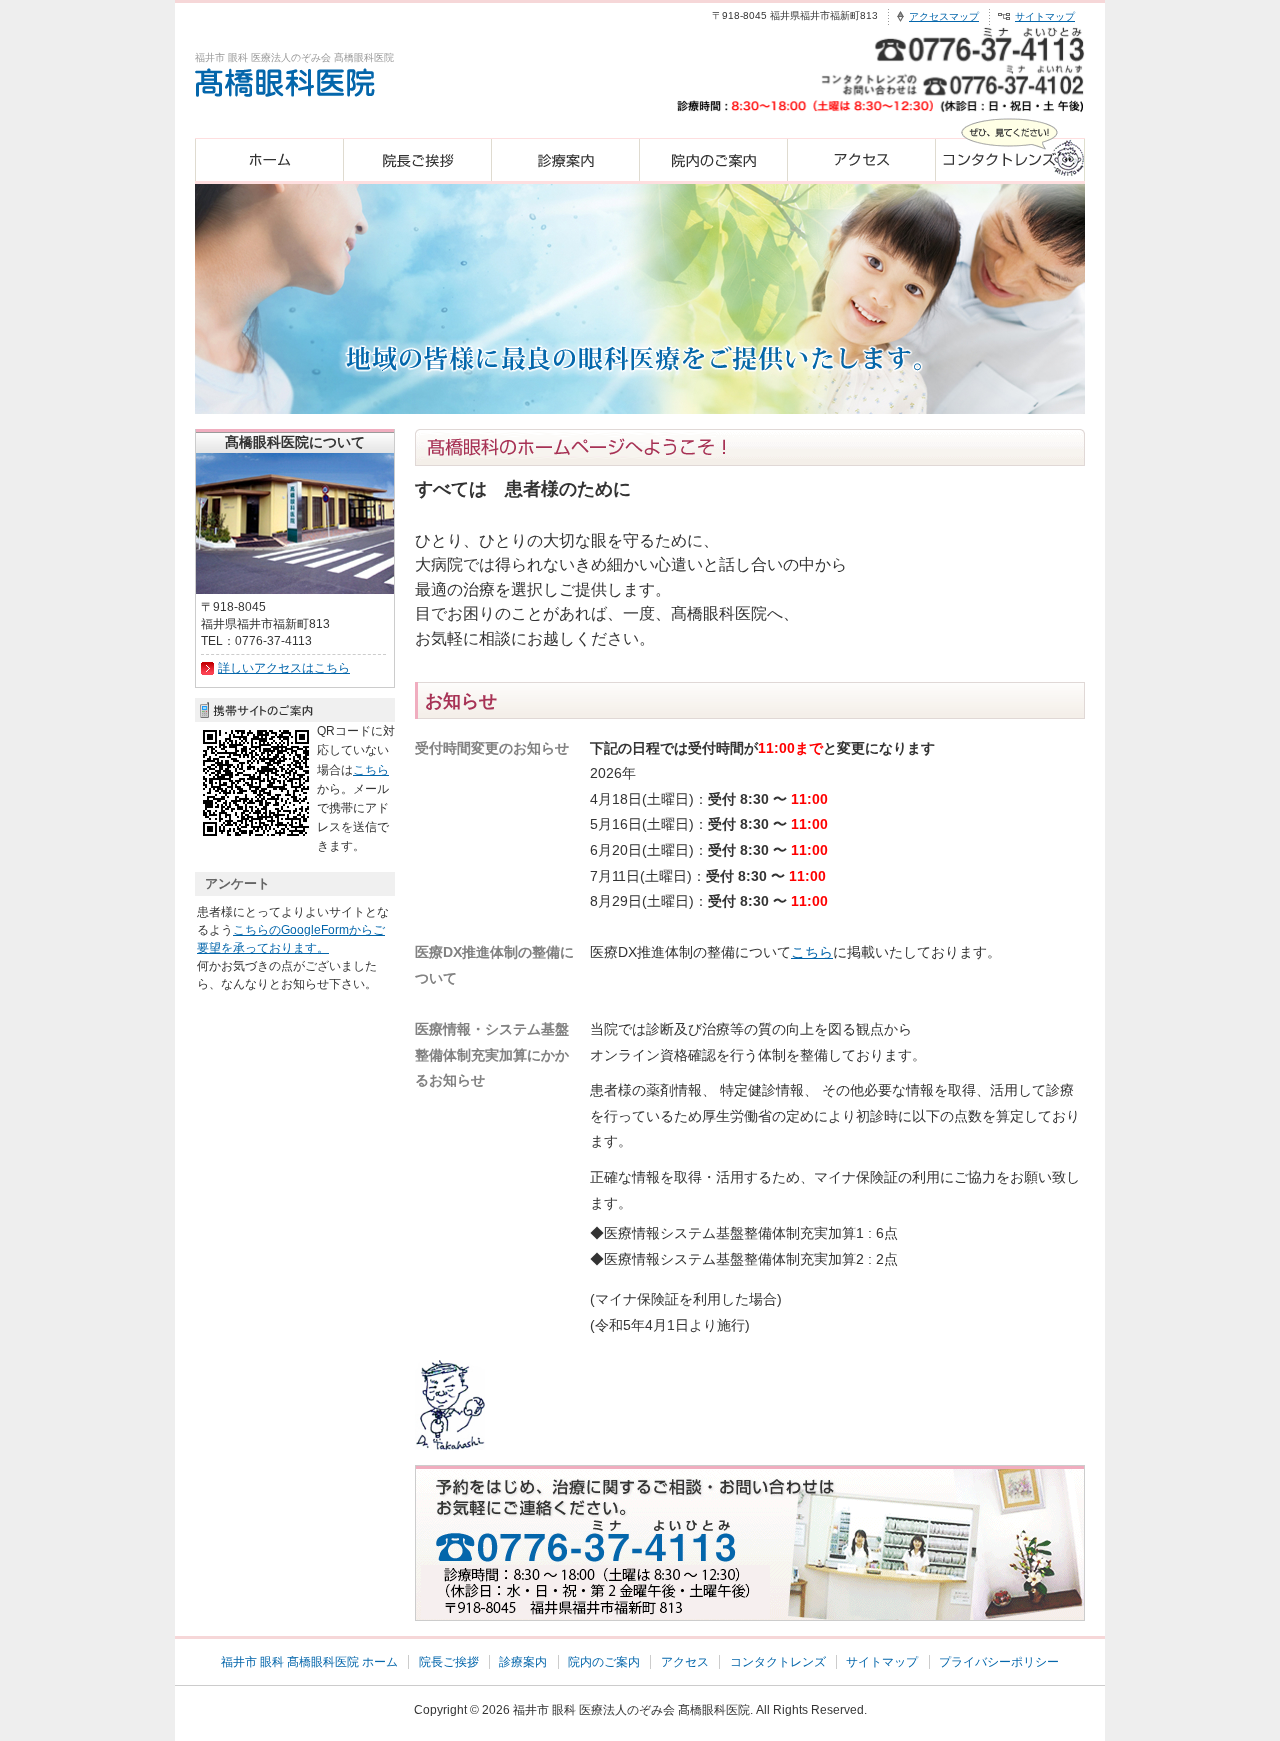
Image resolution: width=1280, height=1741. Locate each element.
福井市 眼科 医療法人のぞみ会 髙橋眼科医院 (631, 1710)
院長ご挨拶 (449, 1662)
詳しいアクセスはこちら (284, 668)
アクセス (685, 1662)
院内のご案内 (604, 1662)
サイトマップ (1045, 16)
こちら (812, 952)
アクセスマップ (944, 16)
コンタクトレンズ (778, 1662)
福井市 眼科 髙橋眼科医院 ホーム (309, 1662)
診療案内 (523, 1662)
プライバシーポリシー (999, 1662)
